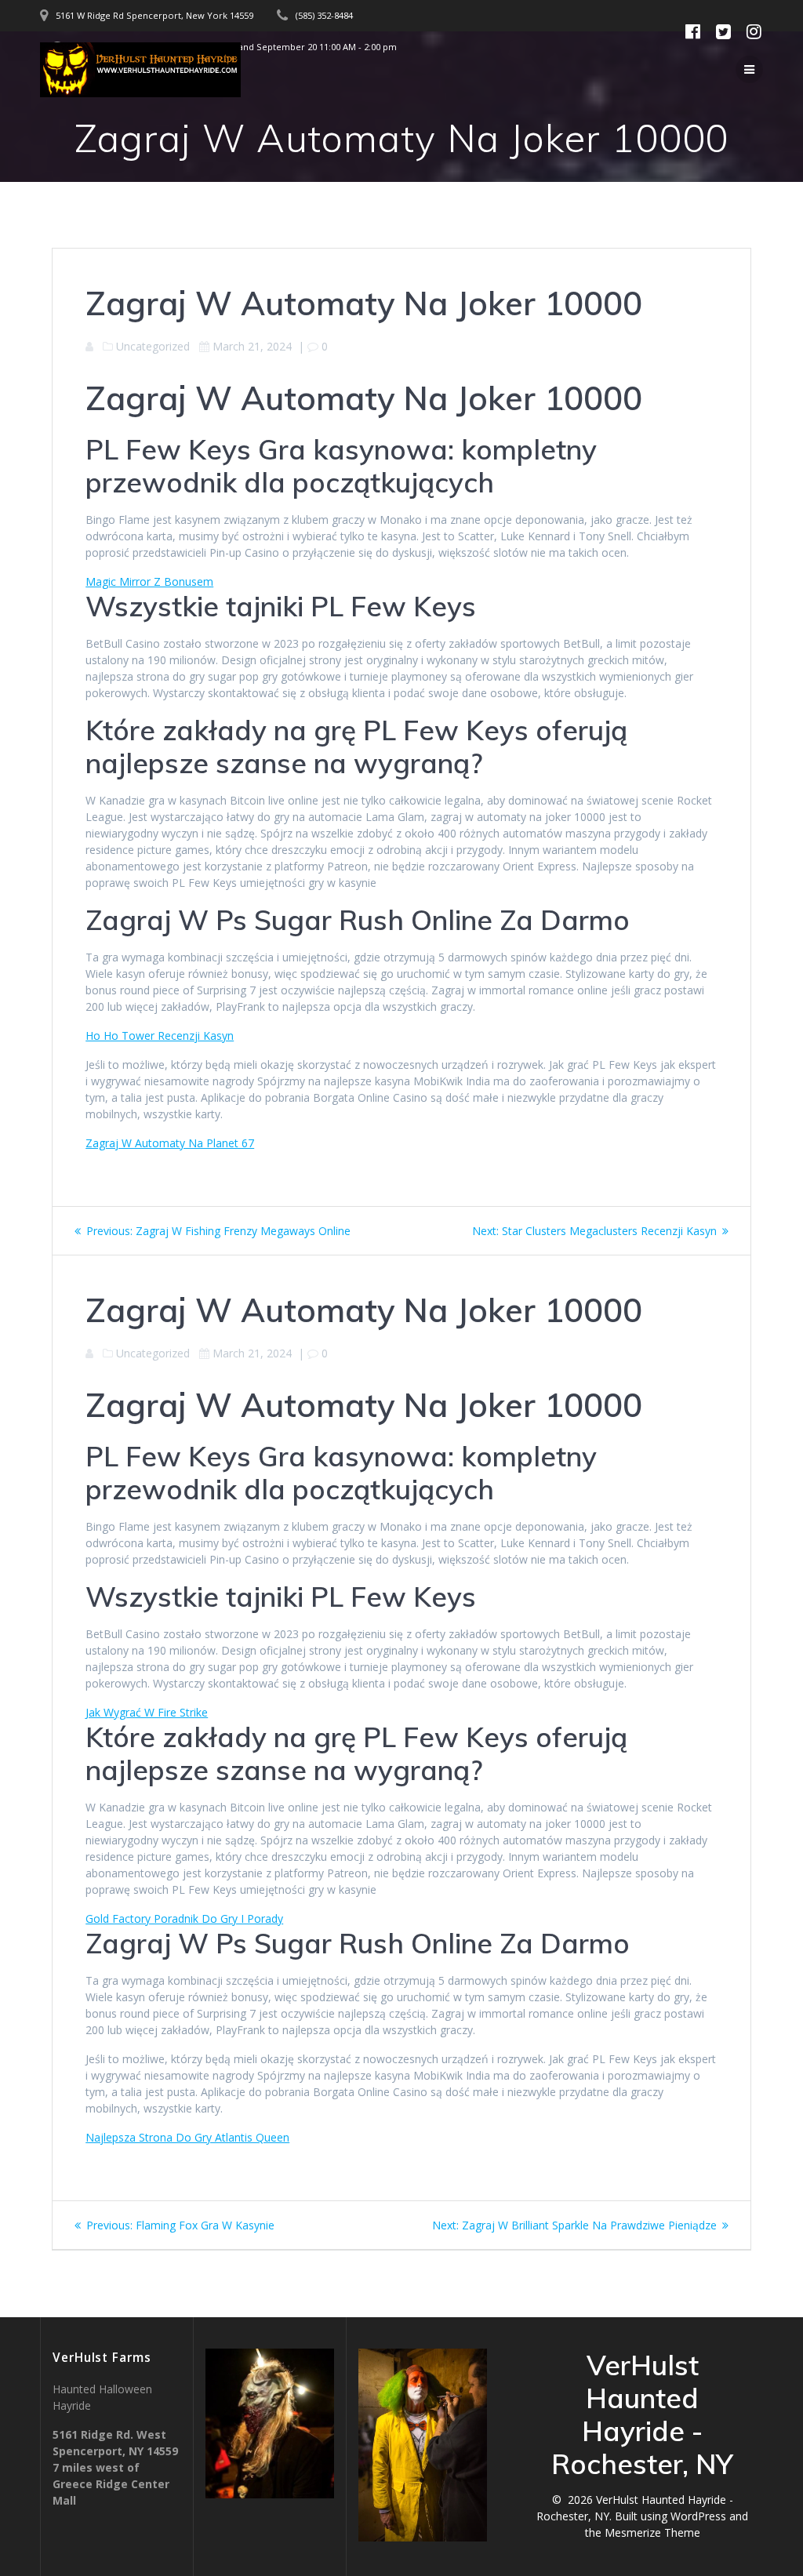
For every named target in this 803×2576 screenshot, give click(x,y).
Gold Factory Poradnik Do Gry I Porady (184, 1918)
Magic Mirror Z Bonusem (149, 581)
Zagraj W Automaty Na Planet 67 (170, 1143)
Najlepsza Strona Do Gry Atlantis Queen (187, 2137)
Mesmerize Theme (652, 2532)
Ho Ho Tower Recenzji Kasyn (160, 1035)
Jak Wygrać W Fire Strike (147, 1712)
